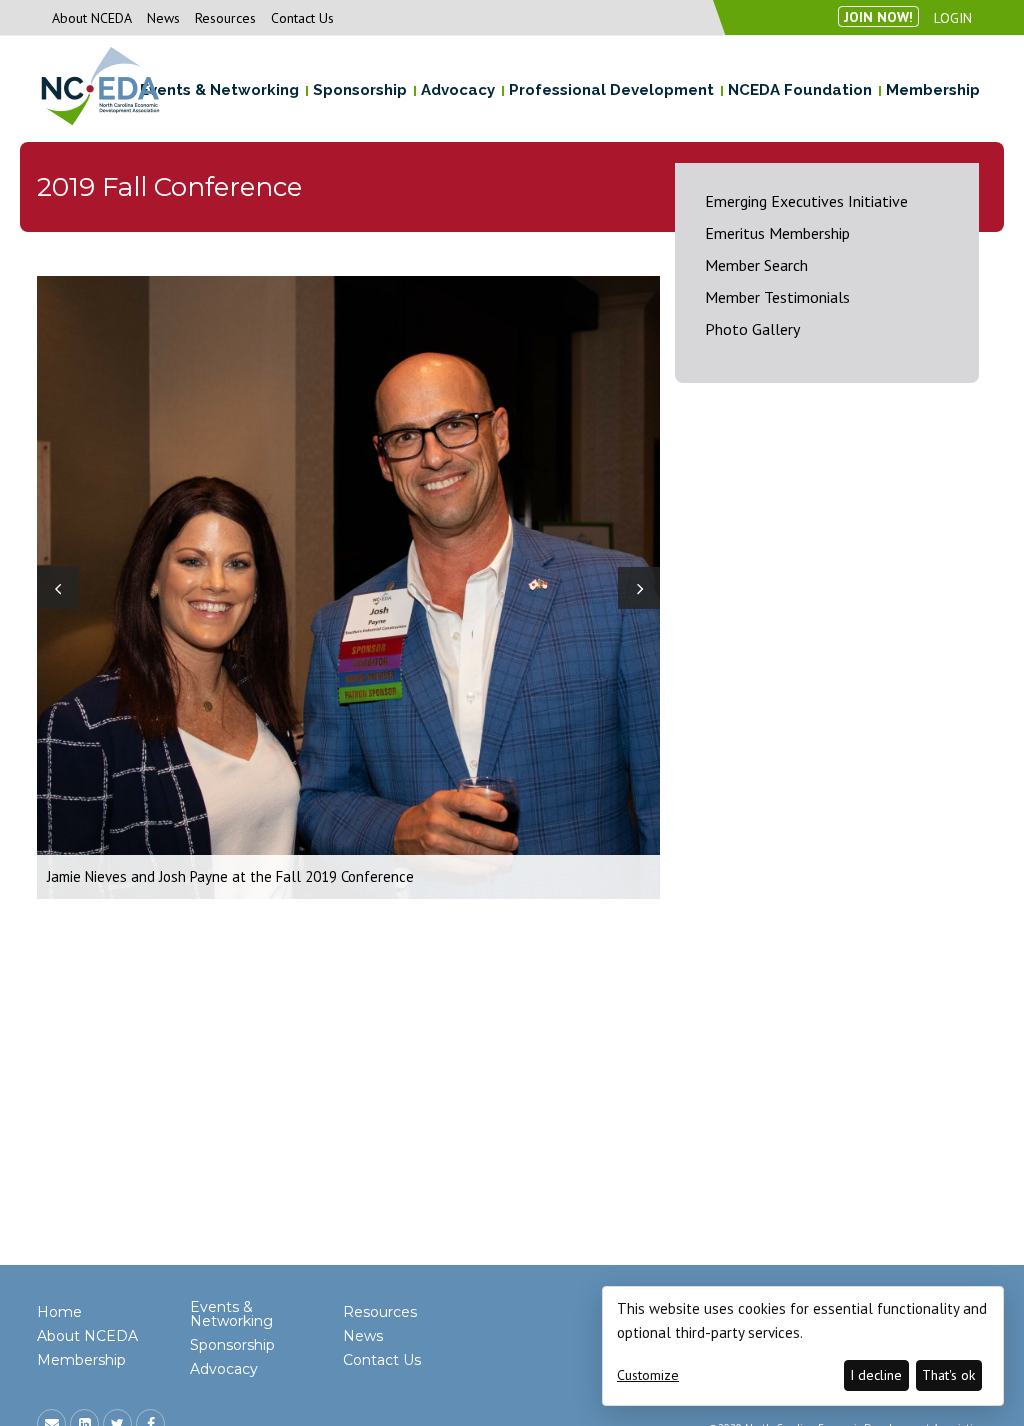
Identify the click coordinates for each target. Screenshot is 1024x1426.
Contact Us (302, 18)
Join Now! (878, 17)
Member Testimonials (777, 297)
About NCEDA (92, 18)
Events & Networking (231, 1314)
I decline (876, 1375)
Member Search (756, 265)
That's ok (948, 1375)
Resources (225, 18)
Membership (81, 1360)
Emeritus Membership (777, 233)
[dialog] (803, 1346)
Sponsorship (232, 1345)
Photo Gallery (752, 329)
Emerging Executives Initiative (806, 201)
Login (953, 18)
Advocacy (224, 1369)
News (163, 18)
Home (59, 1312)
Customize (648, 1375)
